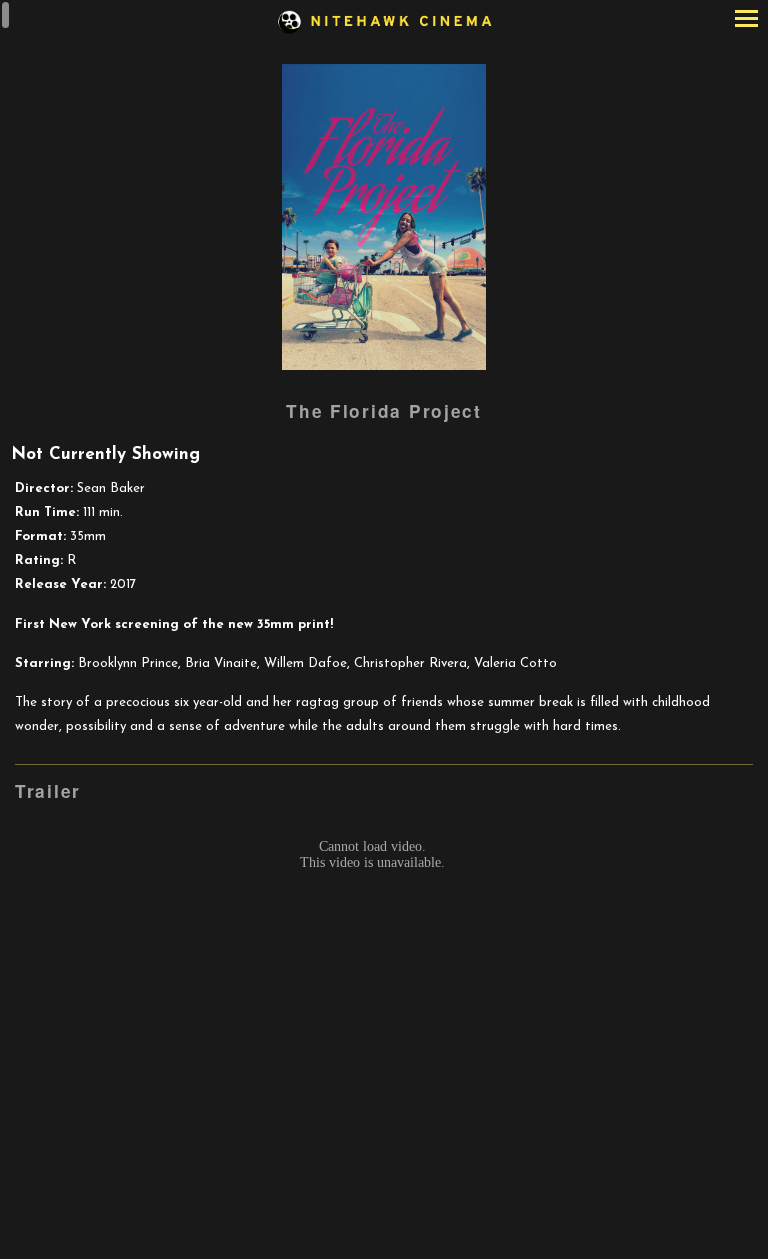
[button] (746, 20)
